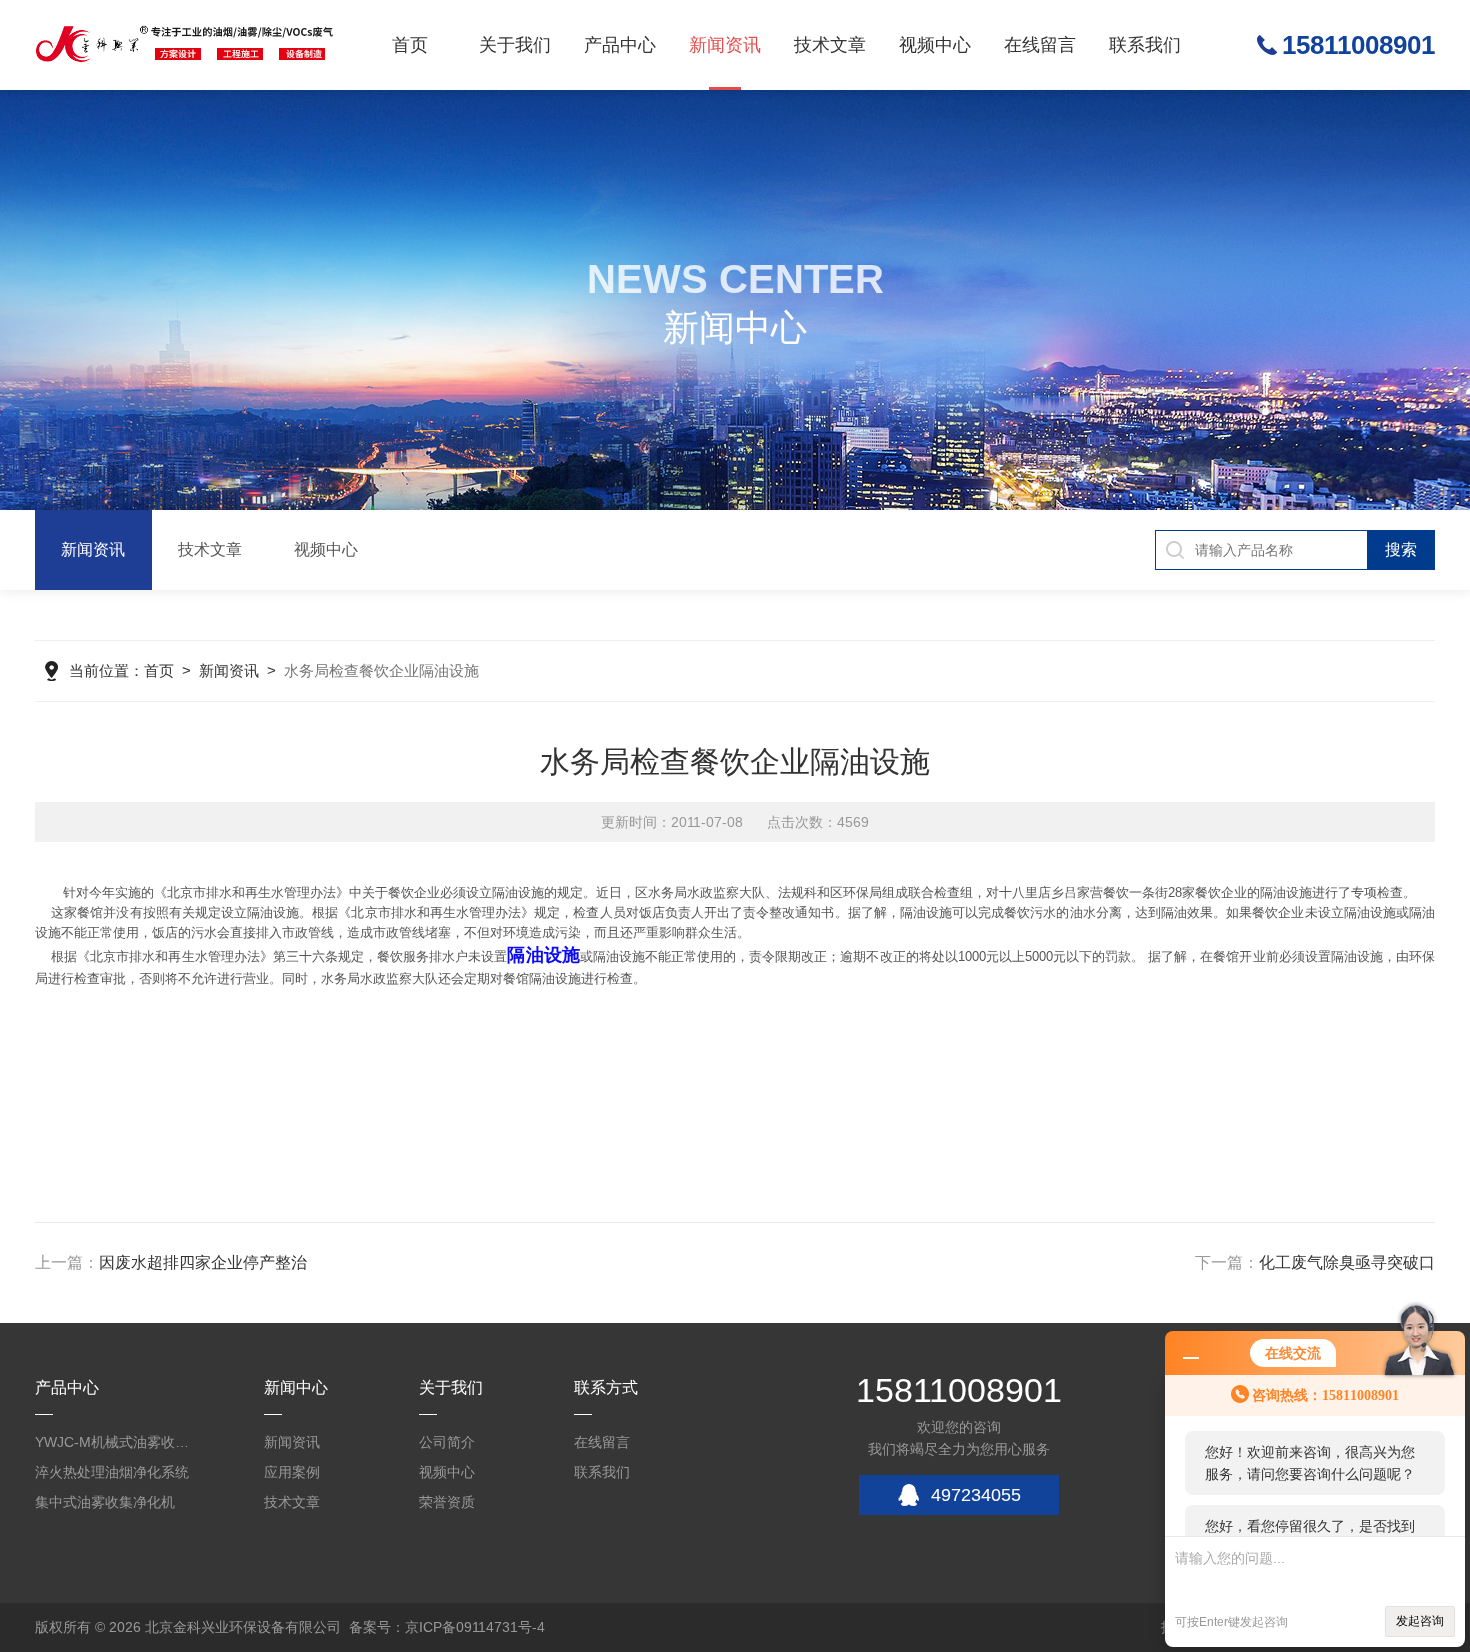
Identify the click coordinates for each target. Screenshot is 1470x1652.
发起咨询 (1420, 1621)
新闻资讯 (725, 45)
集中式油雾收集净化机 (105, 1502)
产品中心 (620, 45)
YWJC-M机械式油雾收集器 (115, 1442)
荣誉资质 (447, 1502)
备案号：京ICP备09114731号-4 (447, 1627)
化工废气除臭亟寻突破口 (1347, 1262)
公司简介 (447, 1442)
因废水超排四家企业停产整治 (203, 1262)
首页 (410, 45)
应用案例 (292, 1472)
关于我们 (515, 45)
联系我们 (1145, 45)
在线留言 (1040, 45)
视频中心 (935, 45)
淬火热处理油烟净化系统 (112, 1472)
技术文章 (830, 45)
